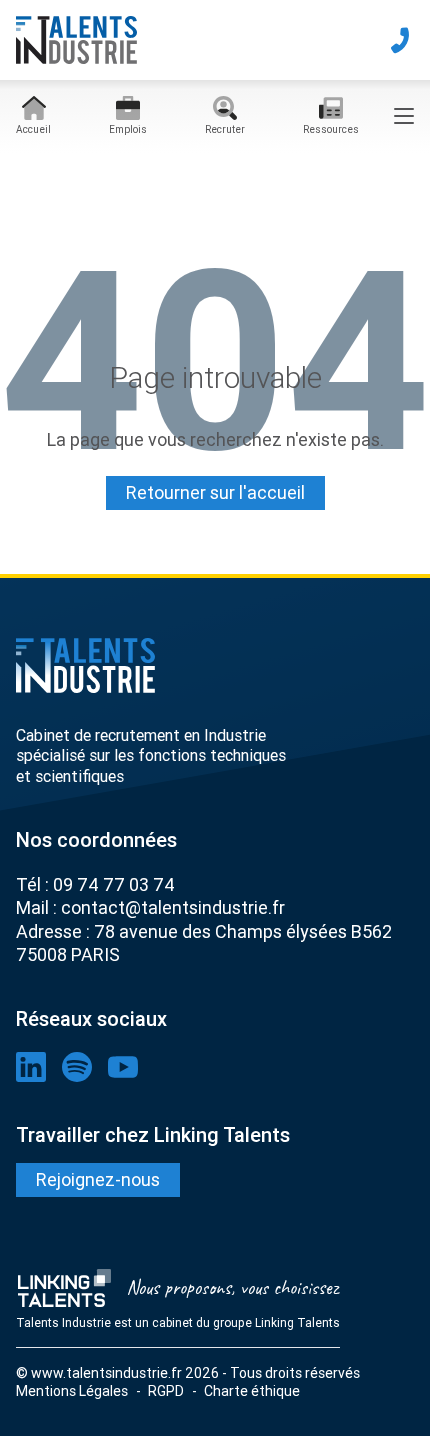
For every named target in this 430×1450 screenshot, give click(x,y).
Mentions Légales (72, 1391)
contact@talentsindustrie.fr (173, 907)
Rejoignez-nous (98, 1179)
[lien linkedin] (31, 1067)
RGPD (166, 1391)
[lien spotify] (77, 1067)
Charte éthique (252, 1391)
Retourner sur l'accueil (215, 492)
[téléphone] (400, 40)
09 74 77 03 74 (114, 884)
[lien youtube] (123, 1067)
